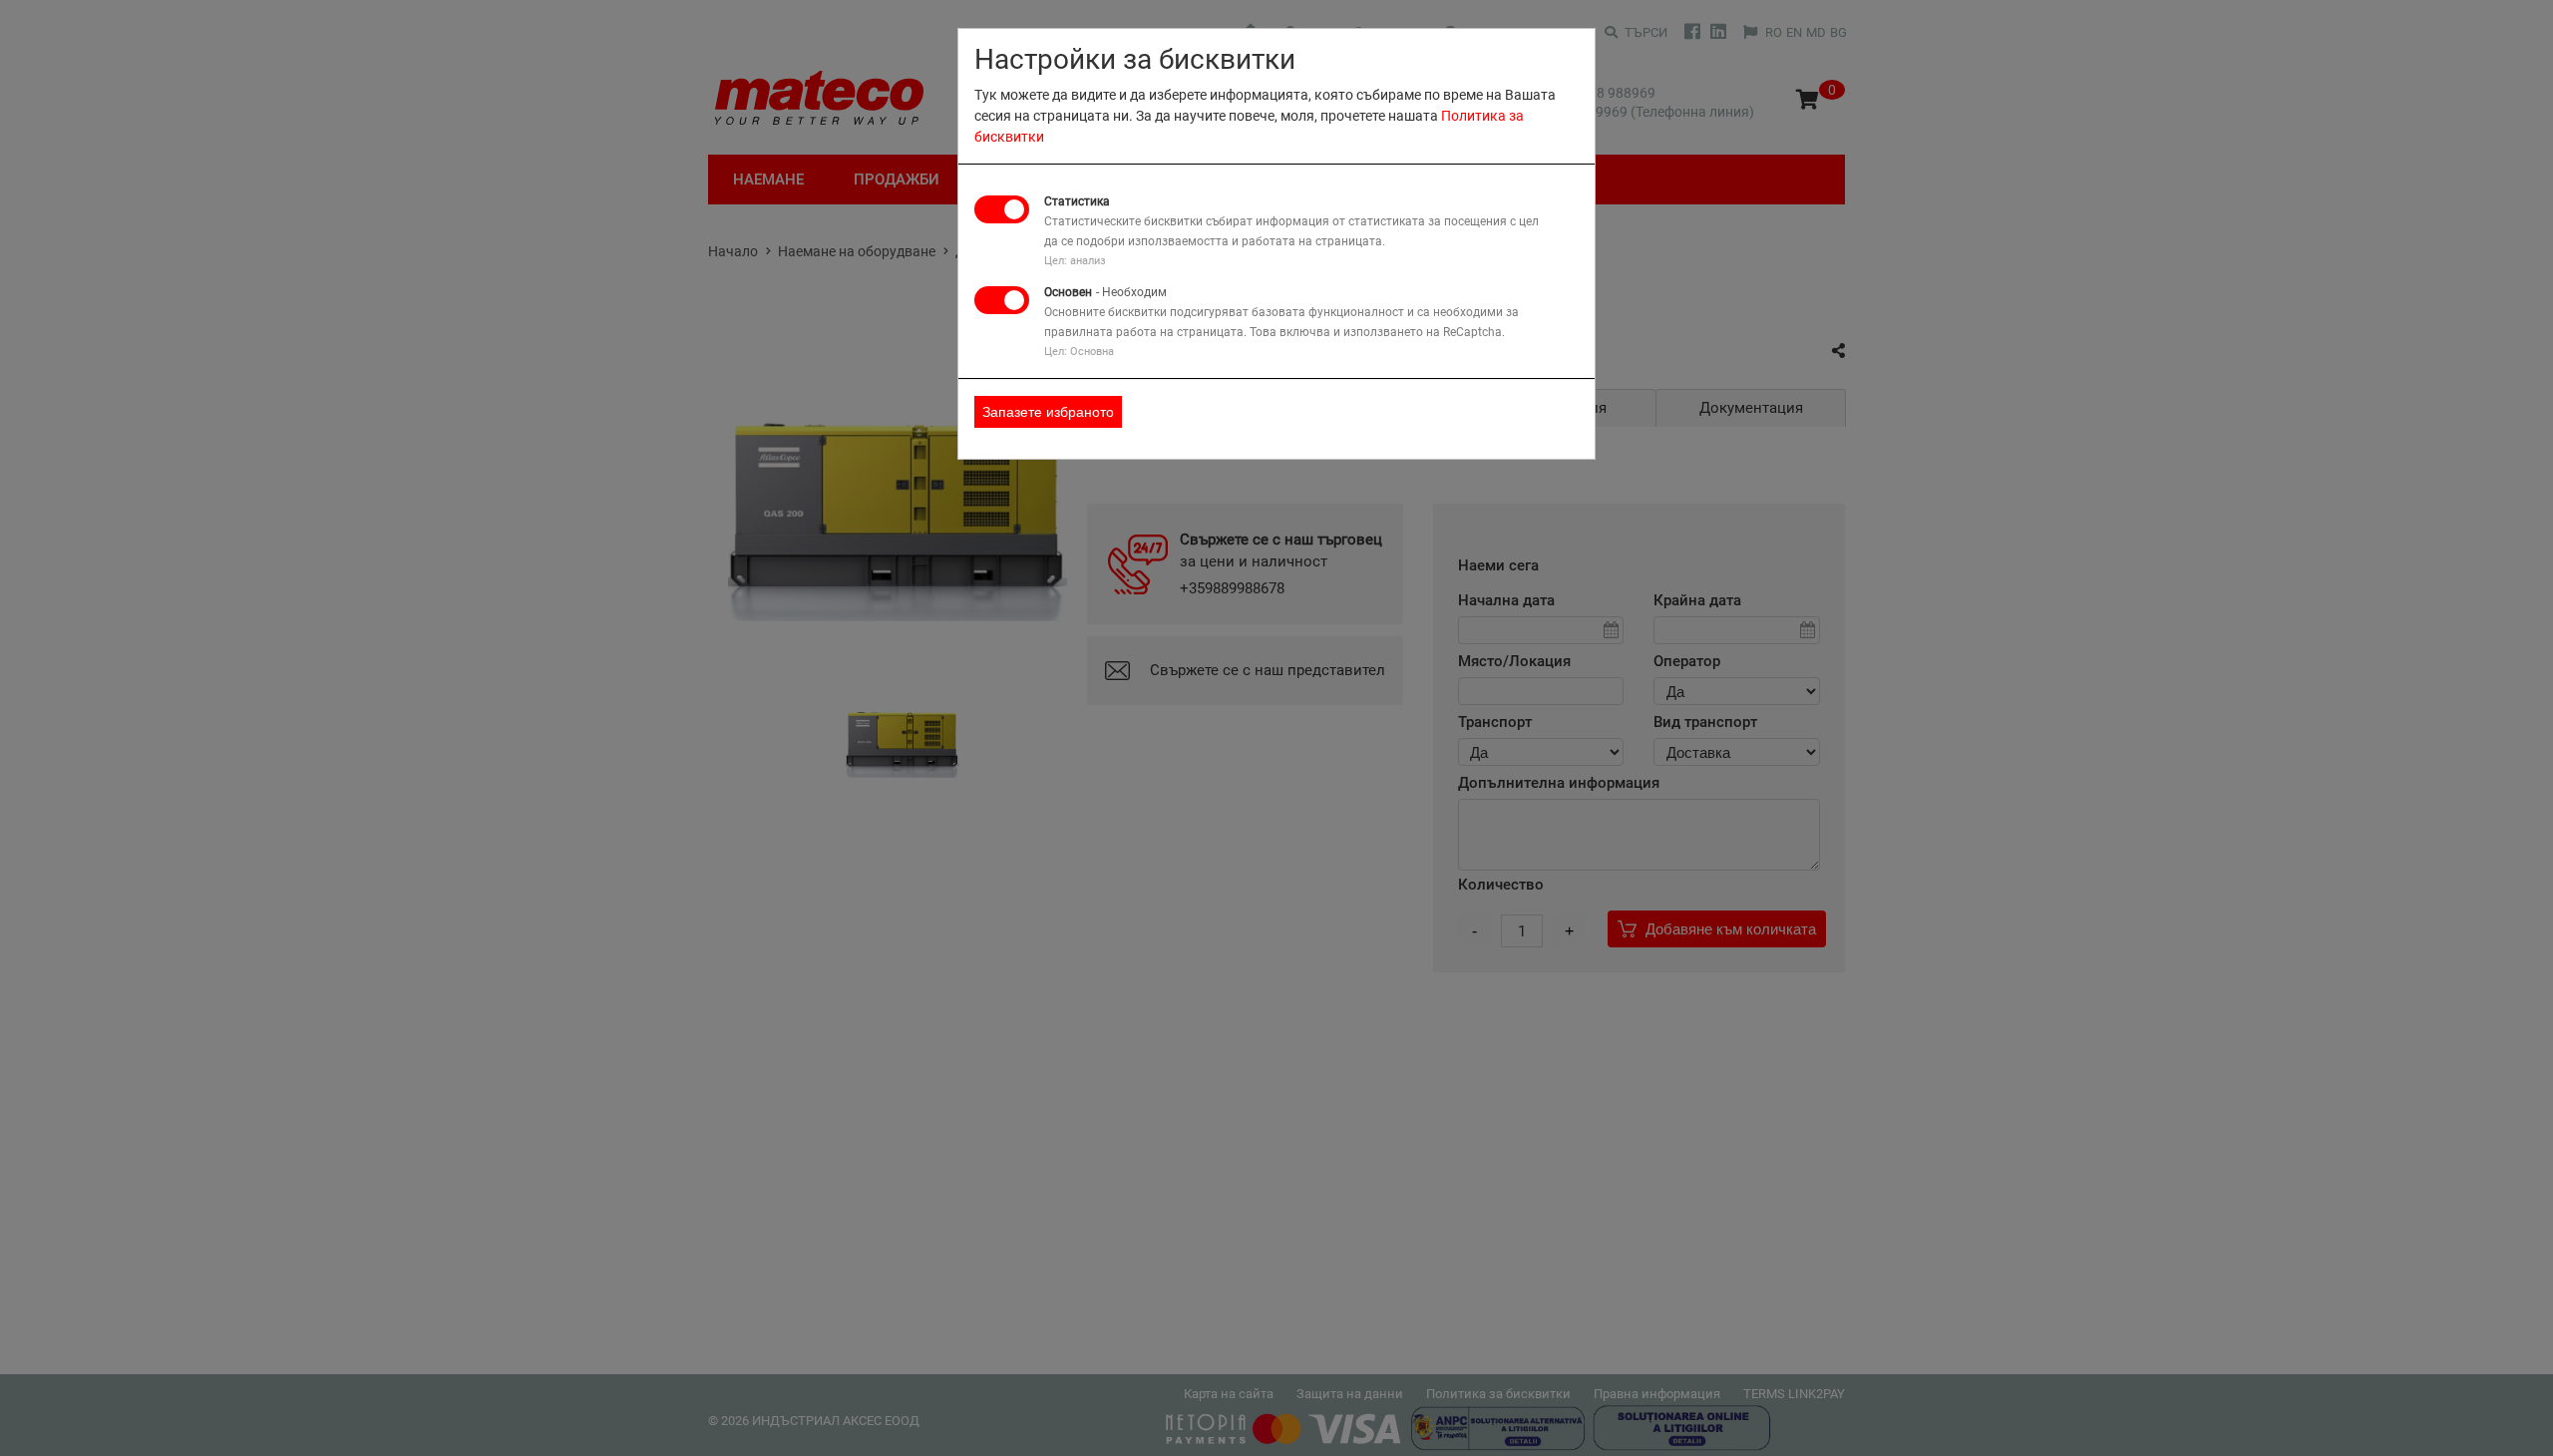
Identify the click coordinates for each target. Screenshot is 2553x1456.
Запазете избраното (1048, 412)
